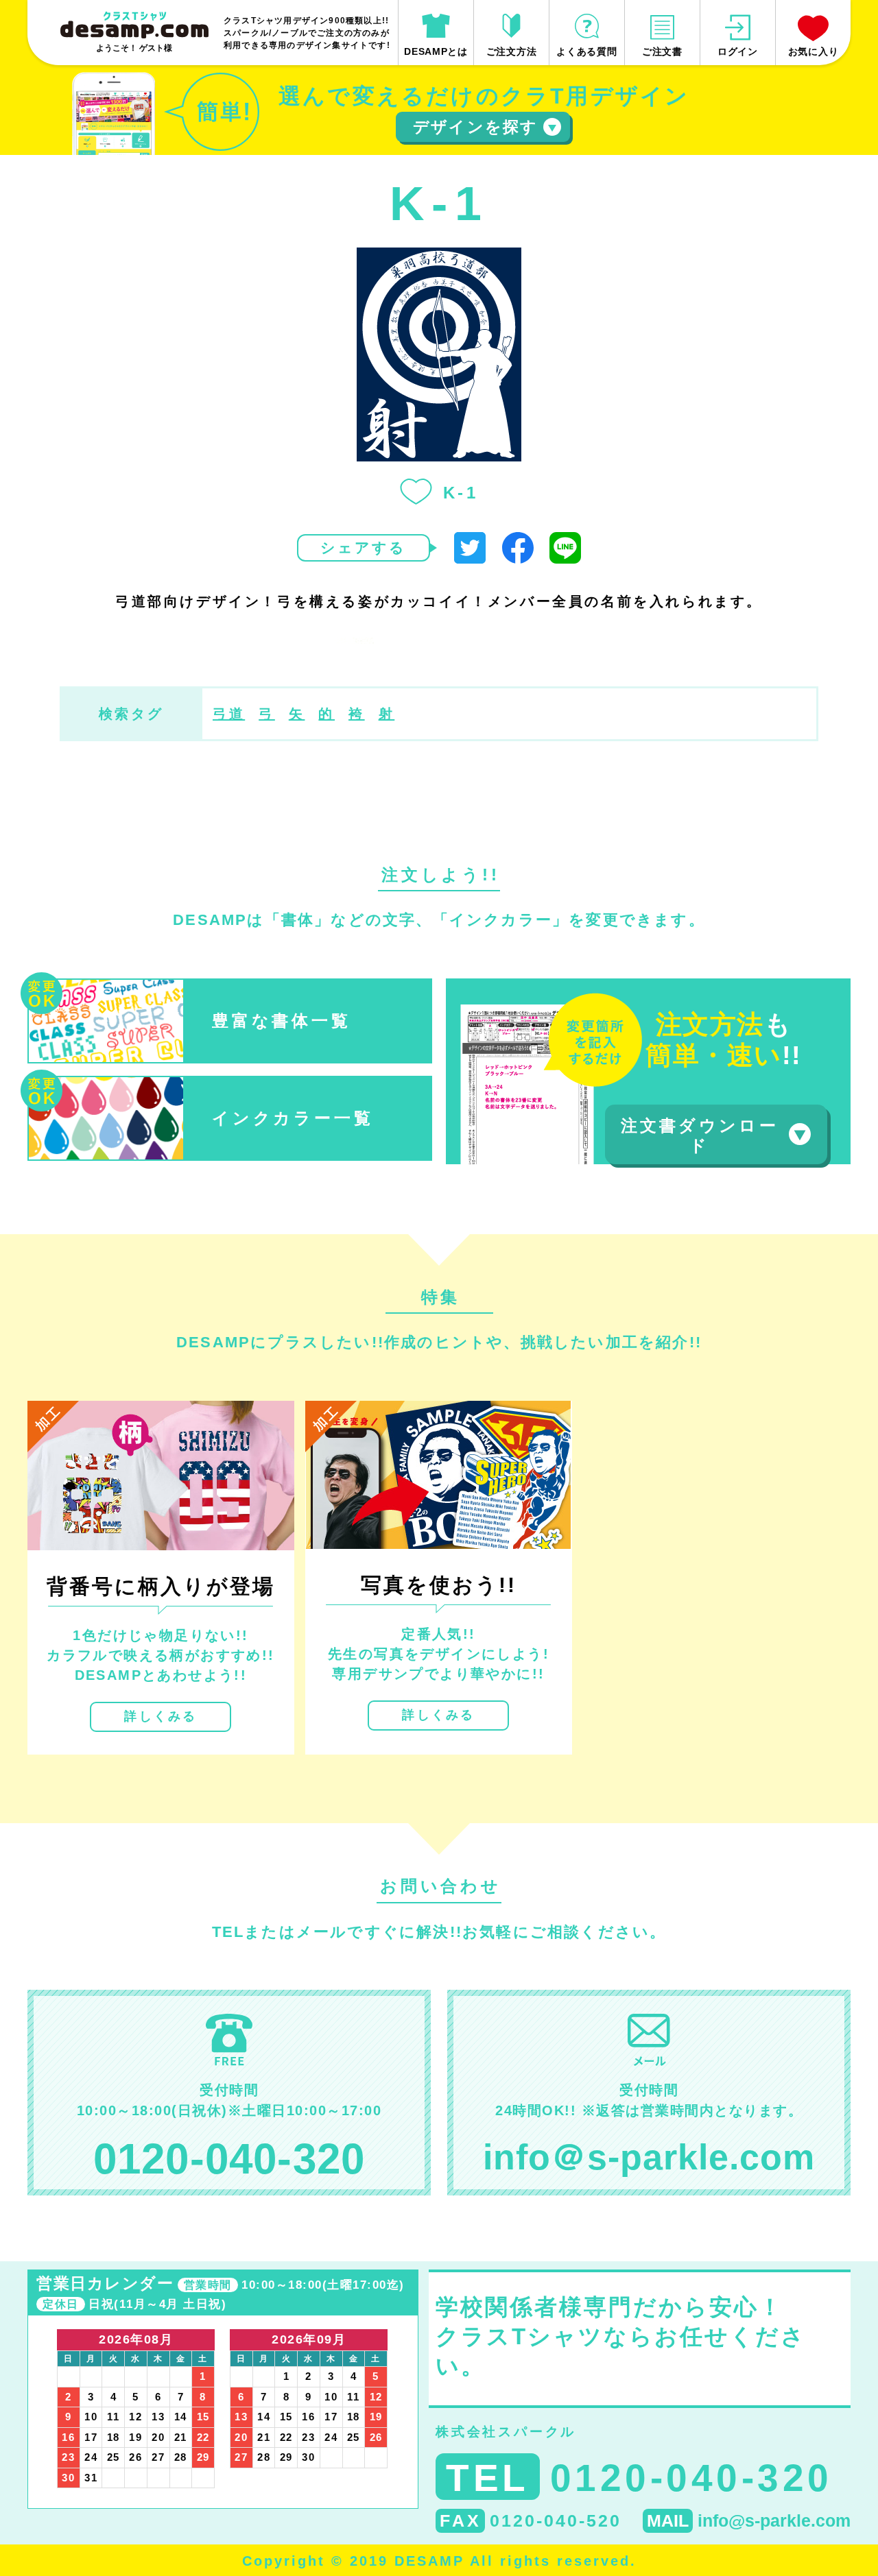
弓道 (229, 714)
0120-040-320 (229, 2159)
